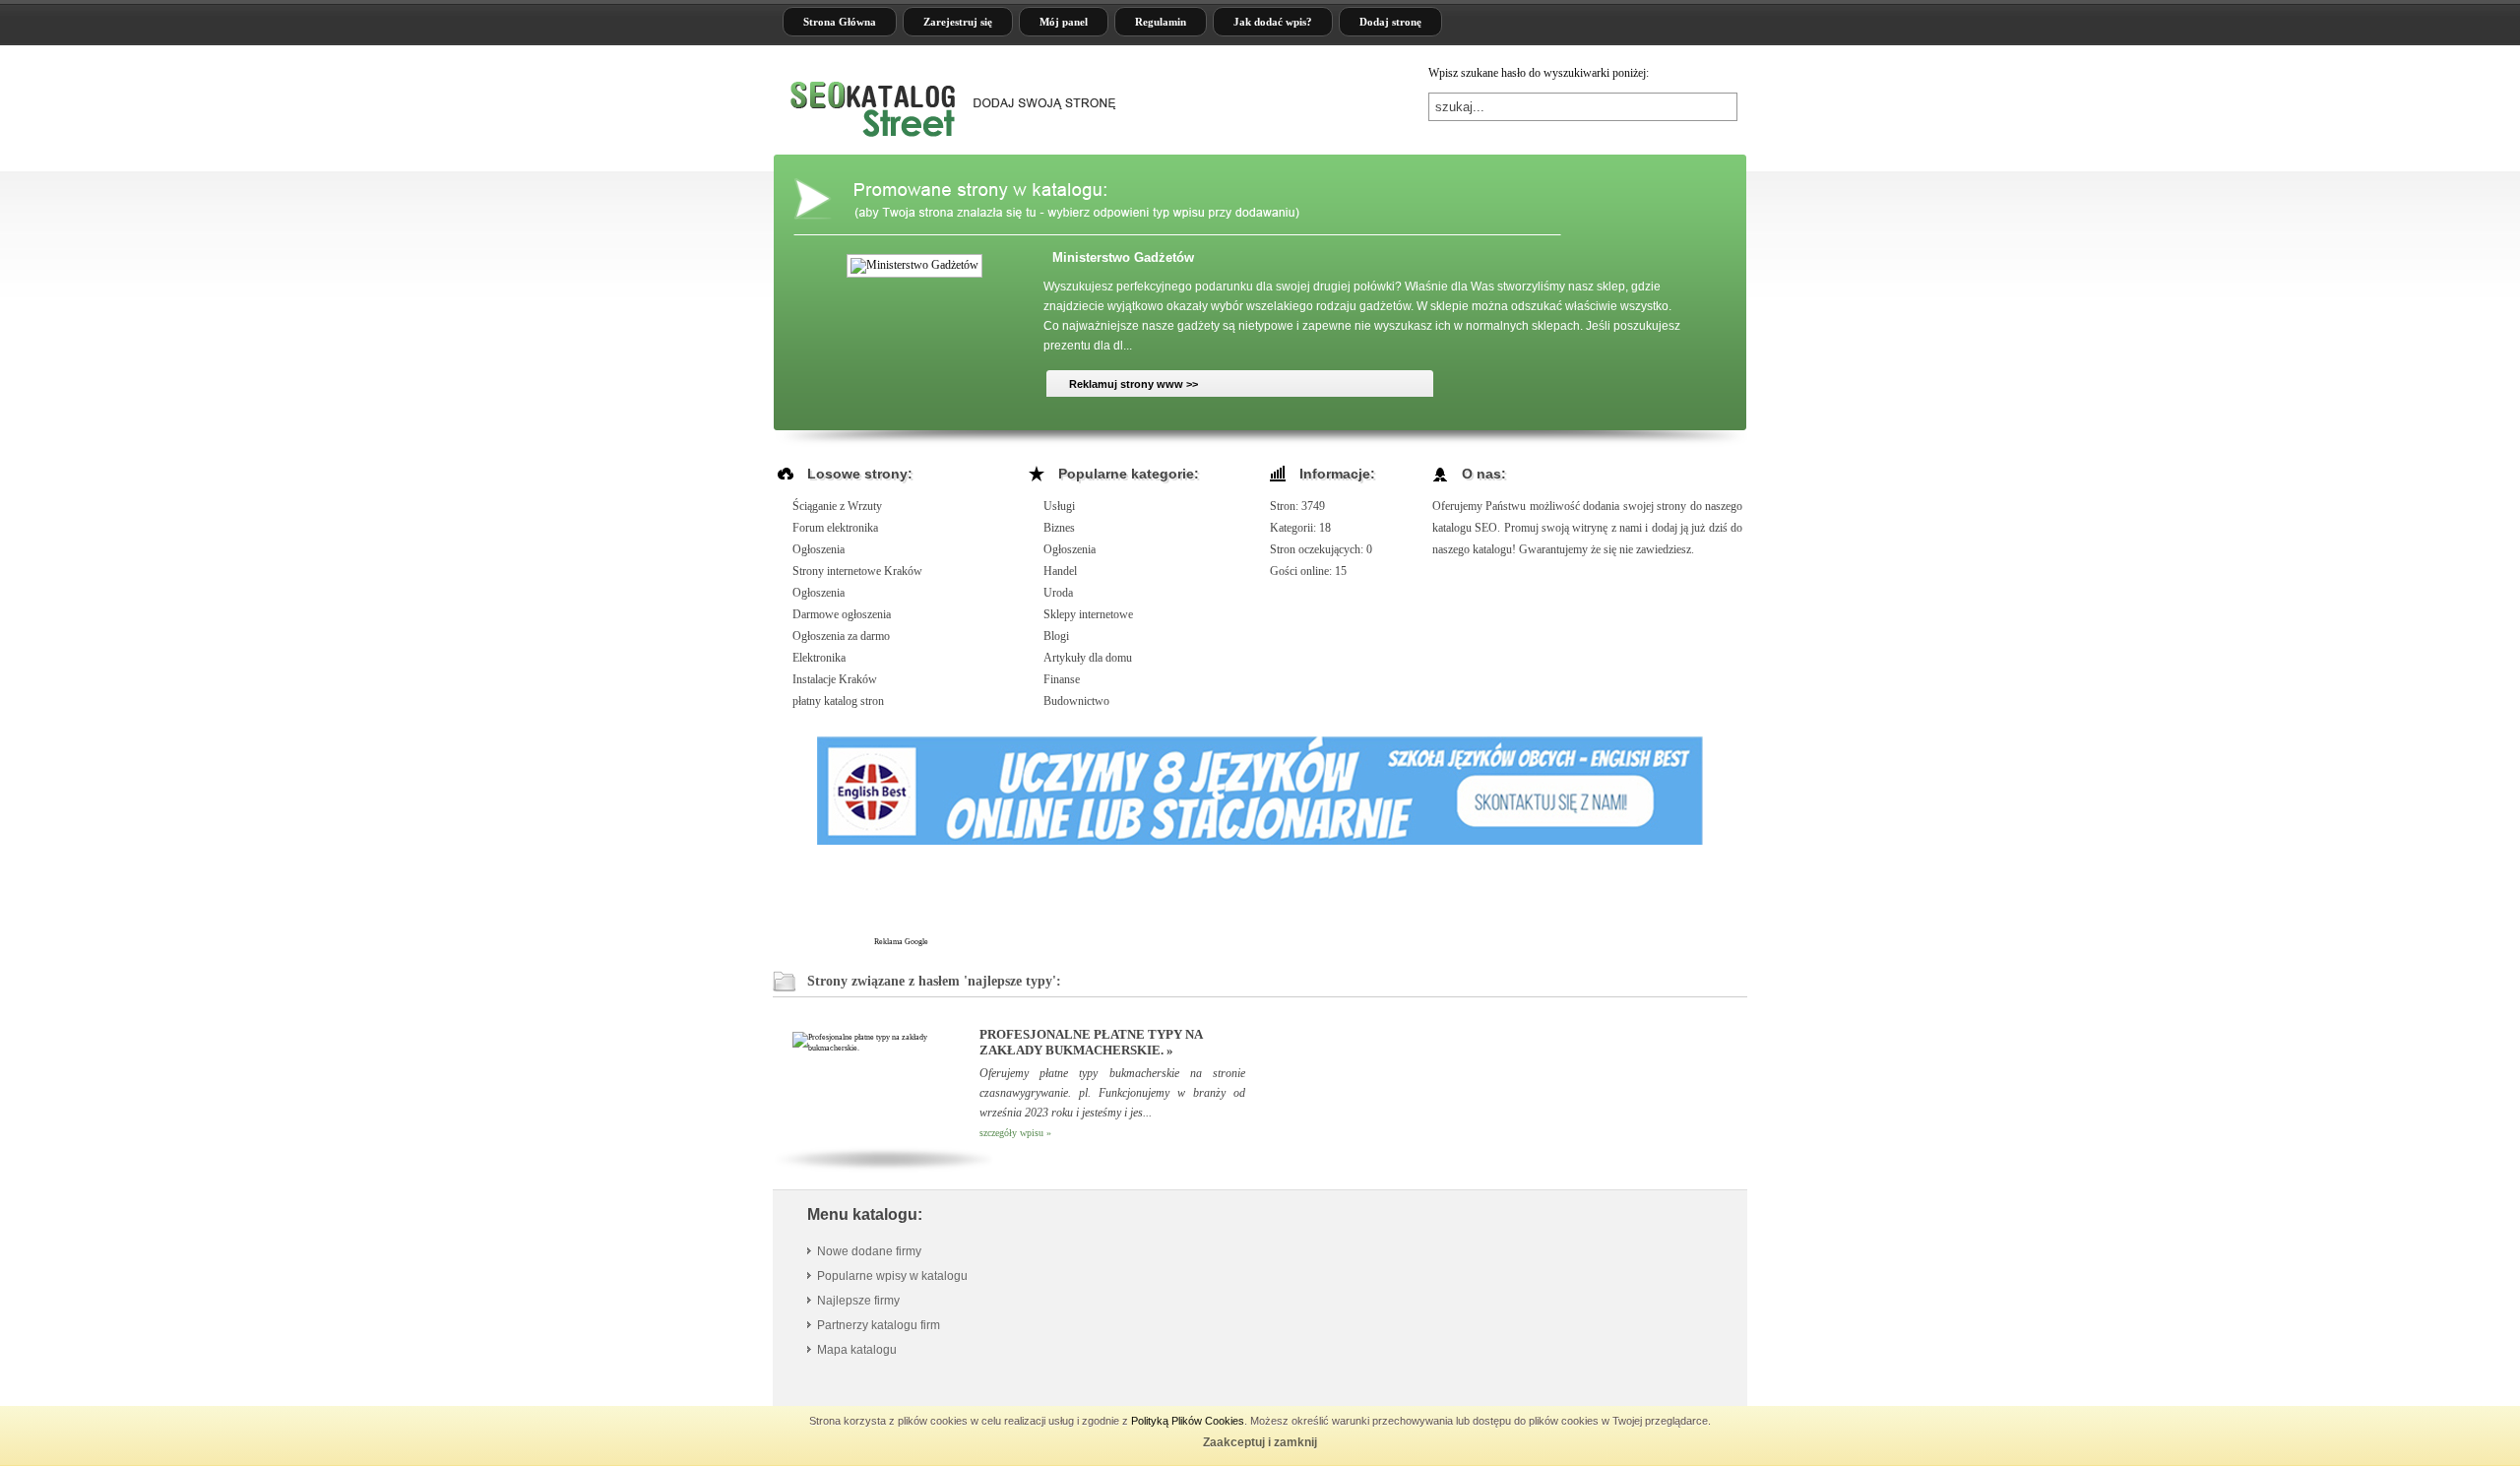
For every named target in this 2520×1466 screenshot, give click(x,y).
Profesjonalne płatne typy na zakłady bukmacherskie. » (1091, 1042)
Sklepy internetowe (1088, 614)
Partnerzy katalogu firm (879, 1325)
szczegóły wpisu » (1015, 1133)
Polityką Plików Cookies (1188, 1421)
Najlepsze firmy (858, 1301)
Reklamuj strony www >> (1134, 384)
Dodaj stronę (1390, 22)
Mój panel (1064, 22)
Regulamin (1161, 22)
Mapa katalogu (857, 1350)
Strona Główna (840, 22)
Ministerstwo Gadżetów (1123, 257)
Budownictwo (1076, 701)
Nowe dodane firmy (869, 1251)
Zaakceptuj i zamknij (1260, 1442)
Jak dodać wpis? (1273, 22)
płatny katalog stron (838, 701)
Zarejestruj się (958, 22)
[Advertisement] (1289, 900)
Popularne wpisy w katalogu (892, 1276)
